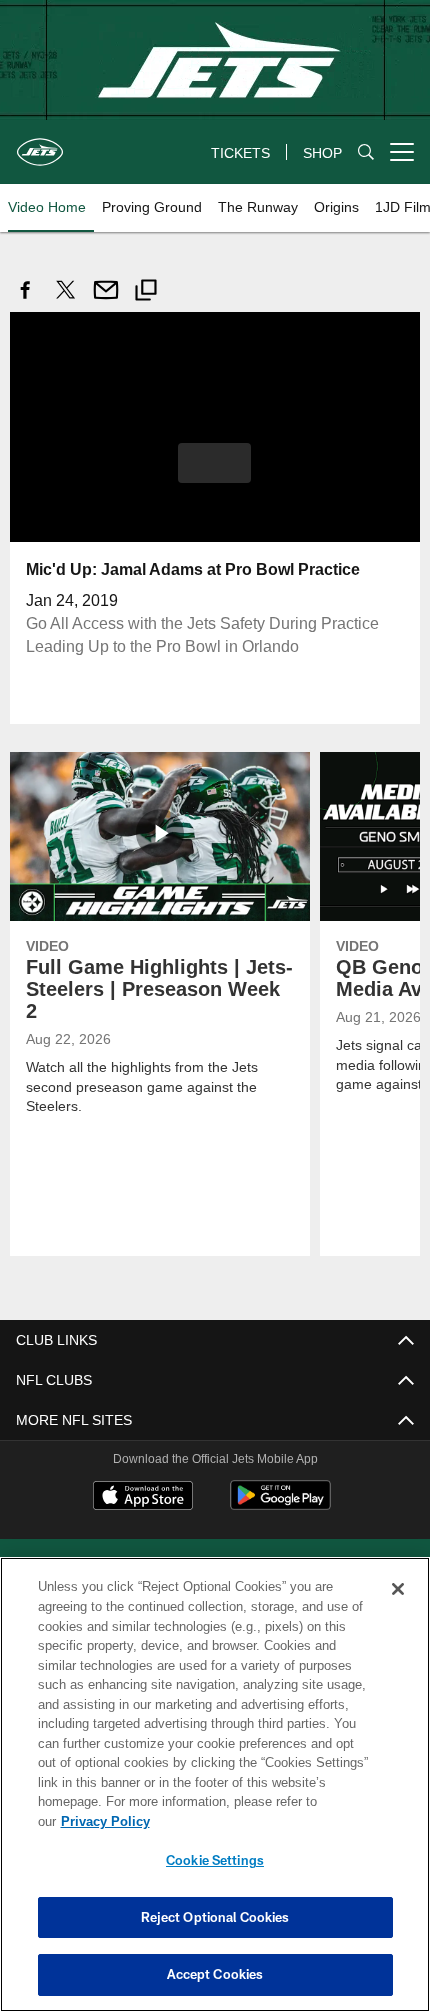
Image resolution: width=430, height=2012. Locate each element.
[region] (215, 1794)
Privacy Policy (259, 1821)
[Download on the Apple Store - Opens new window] (143, 1497)
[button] (214, 462)
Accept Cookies (215, 1974)
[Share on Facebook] (26, 300)
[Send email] (106, 300)
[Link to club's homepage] (40, 144)
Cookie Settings (215, 1860)
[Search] (366, 152)
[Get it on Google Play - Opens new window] (280, 1504)
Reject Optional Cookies (215, 1917)
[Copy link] (146, 292)
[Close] (398, 1609)
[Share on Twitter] (66, 300)
